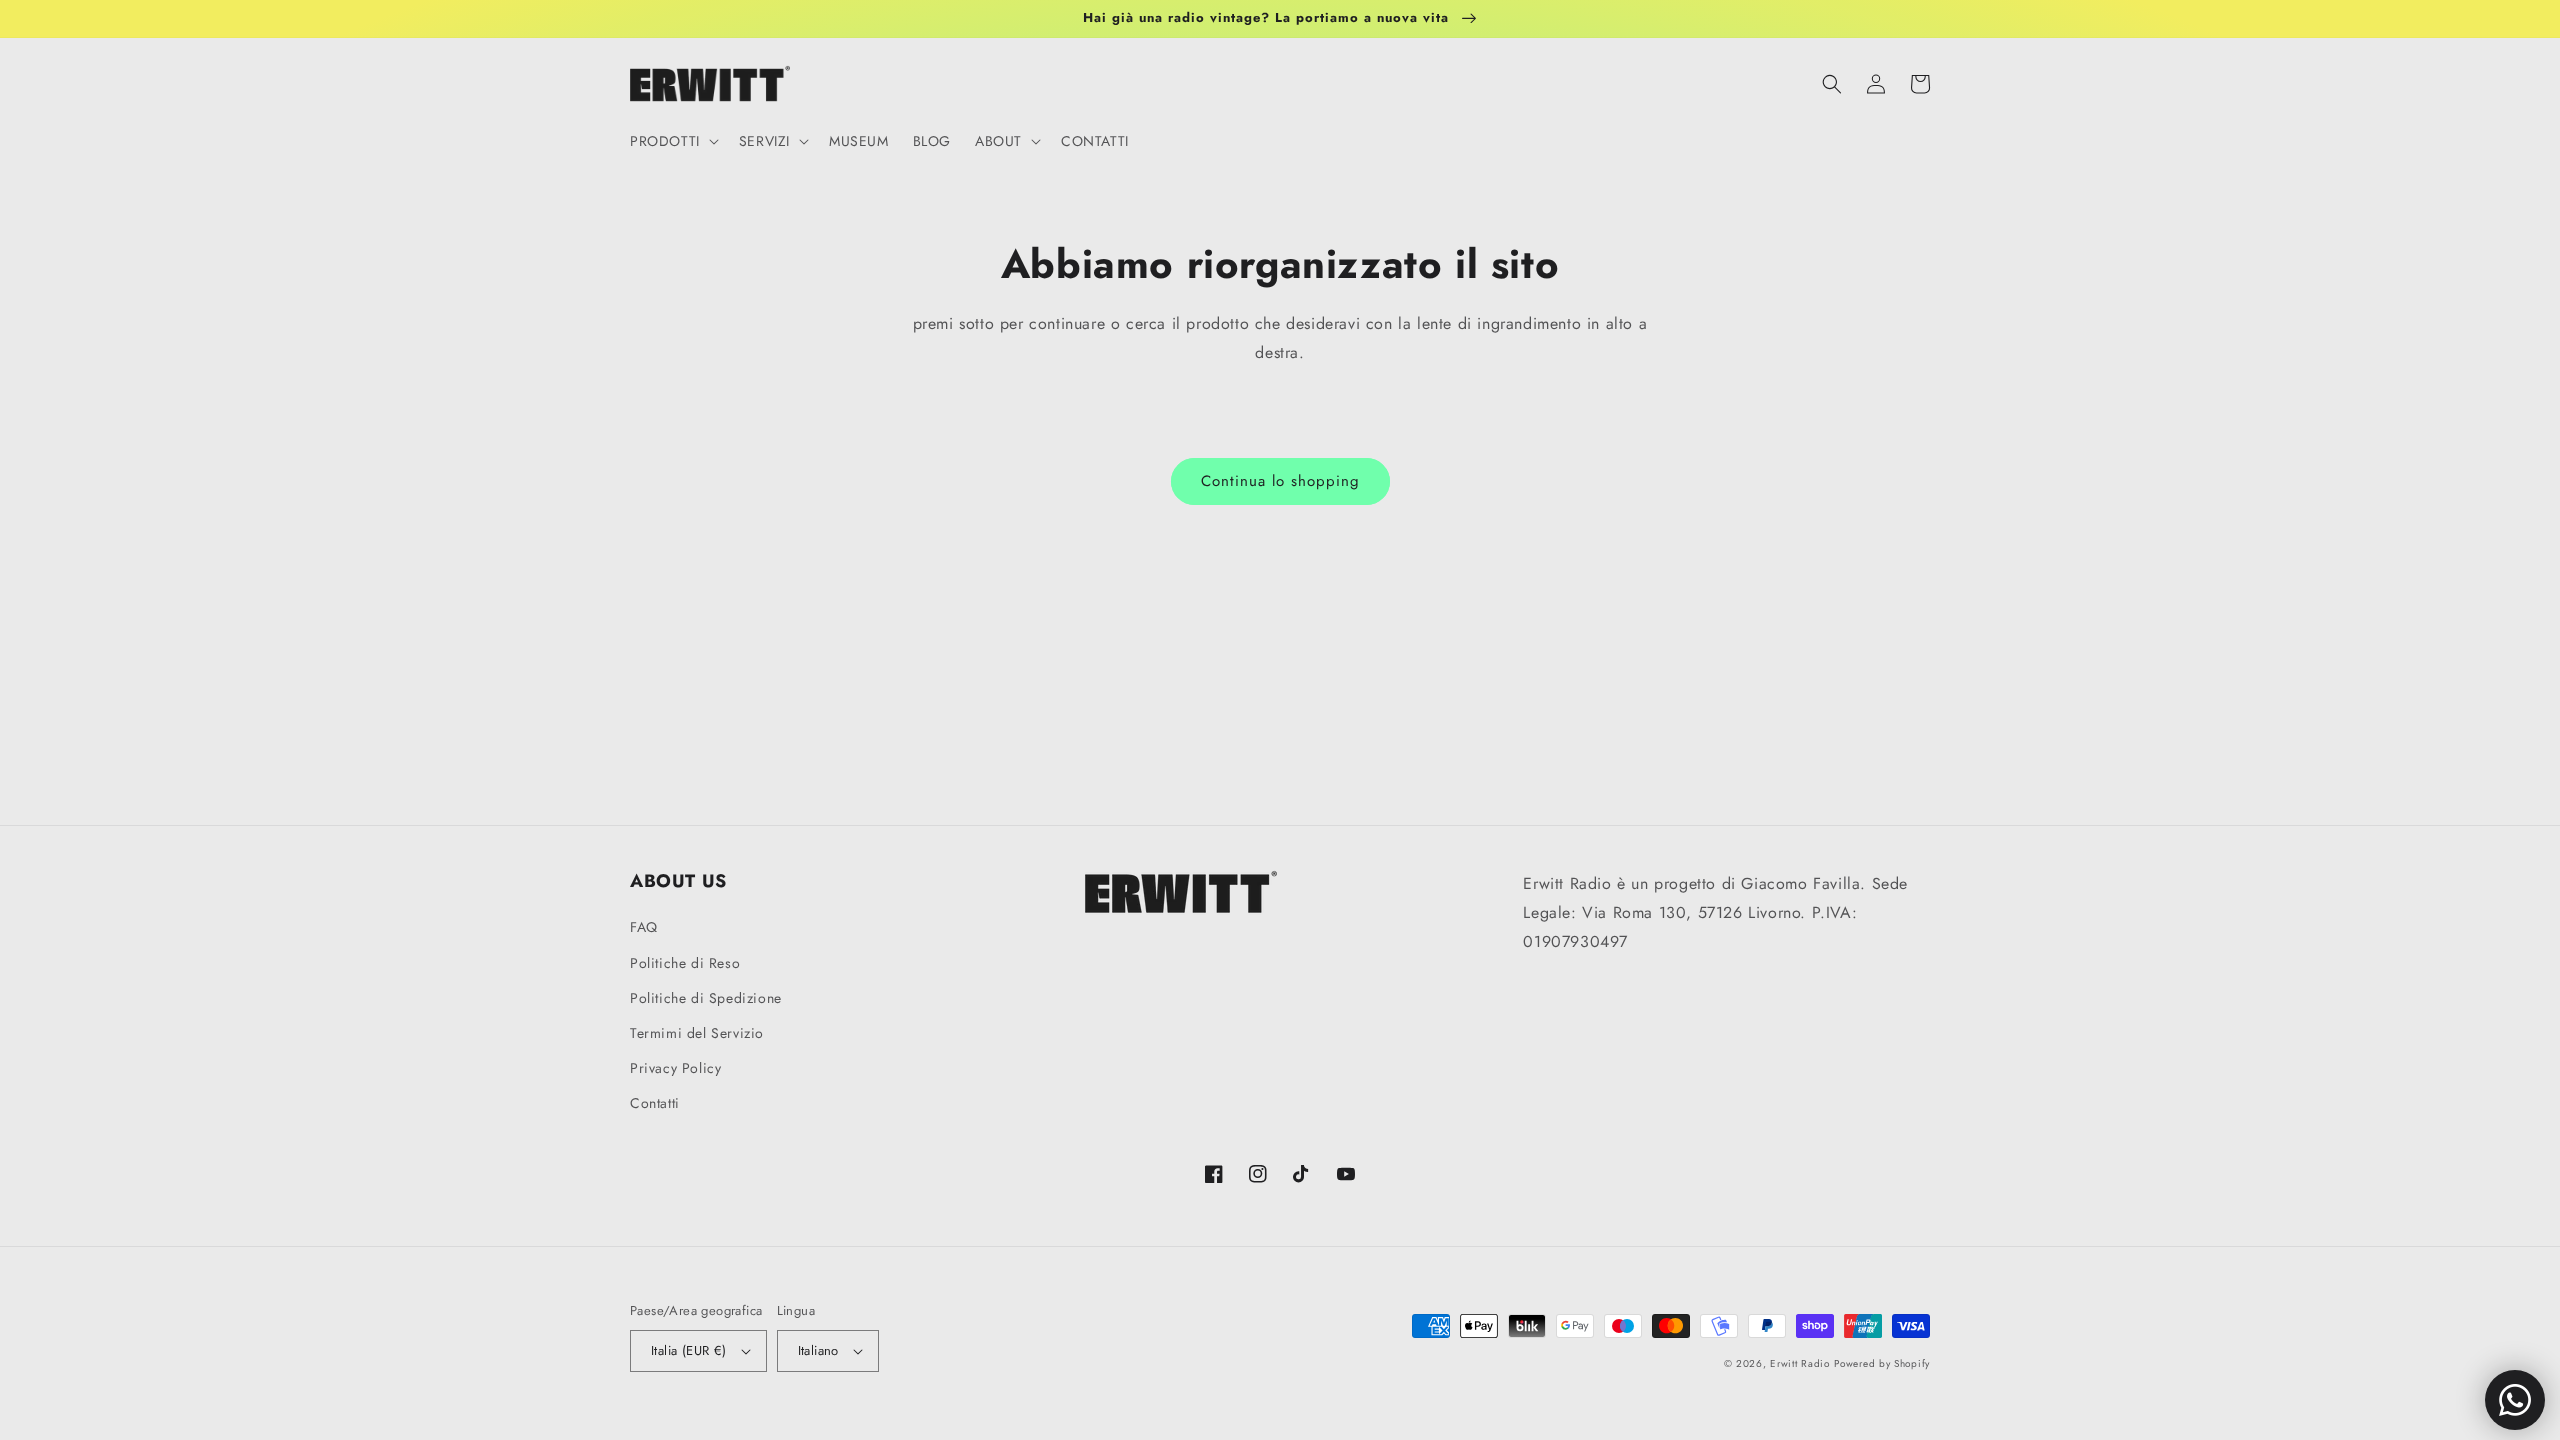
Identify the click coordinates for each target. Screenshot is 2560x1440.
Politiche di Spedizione (706, 998)
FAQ (644, 927)
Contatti (655, 1103)
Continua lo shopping (1280, 481)
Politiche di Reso (685, 963)
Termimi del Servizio (697, 1033)
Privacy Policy (675, 1068)
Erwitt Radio (1799, 1363)
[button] (672, 141)
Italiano (818, 1350)
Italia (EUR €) (689, 1350)
